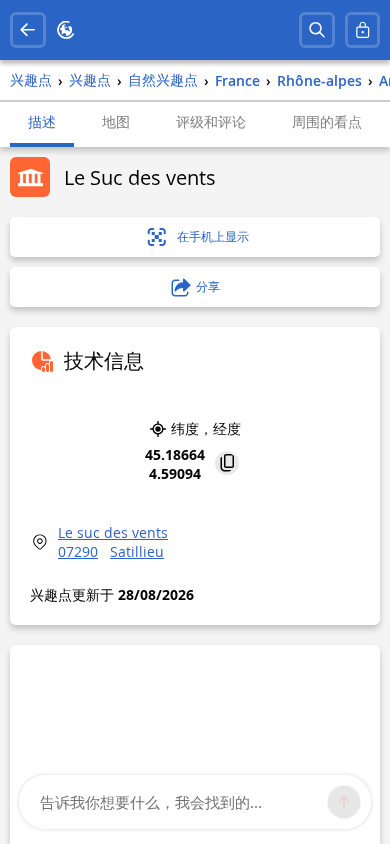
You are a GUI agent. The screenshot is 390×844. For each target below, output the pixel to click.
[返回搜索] (28, 30)
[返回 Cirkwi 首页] (66, 30)
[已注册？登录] (363, 30)
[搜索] (317, 30)
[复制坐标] (227, 464)
